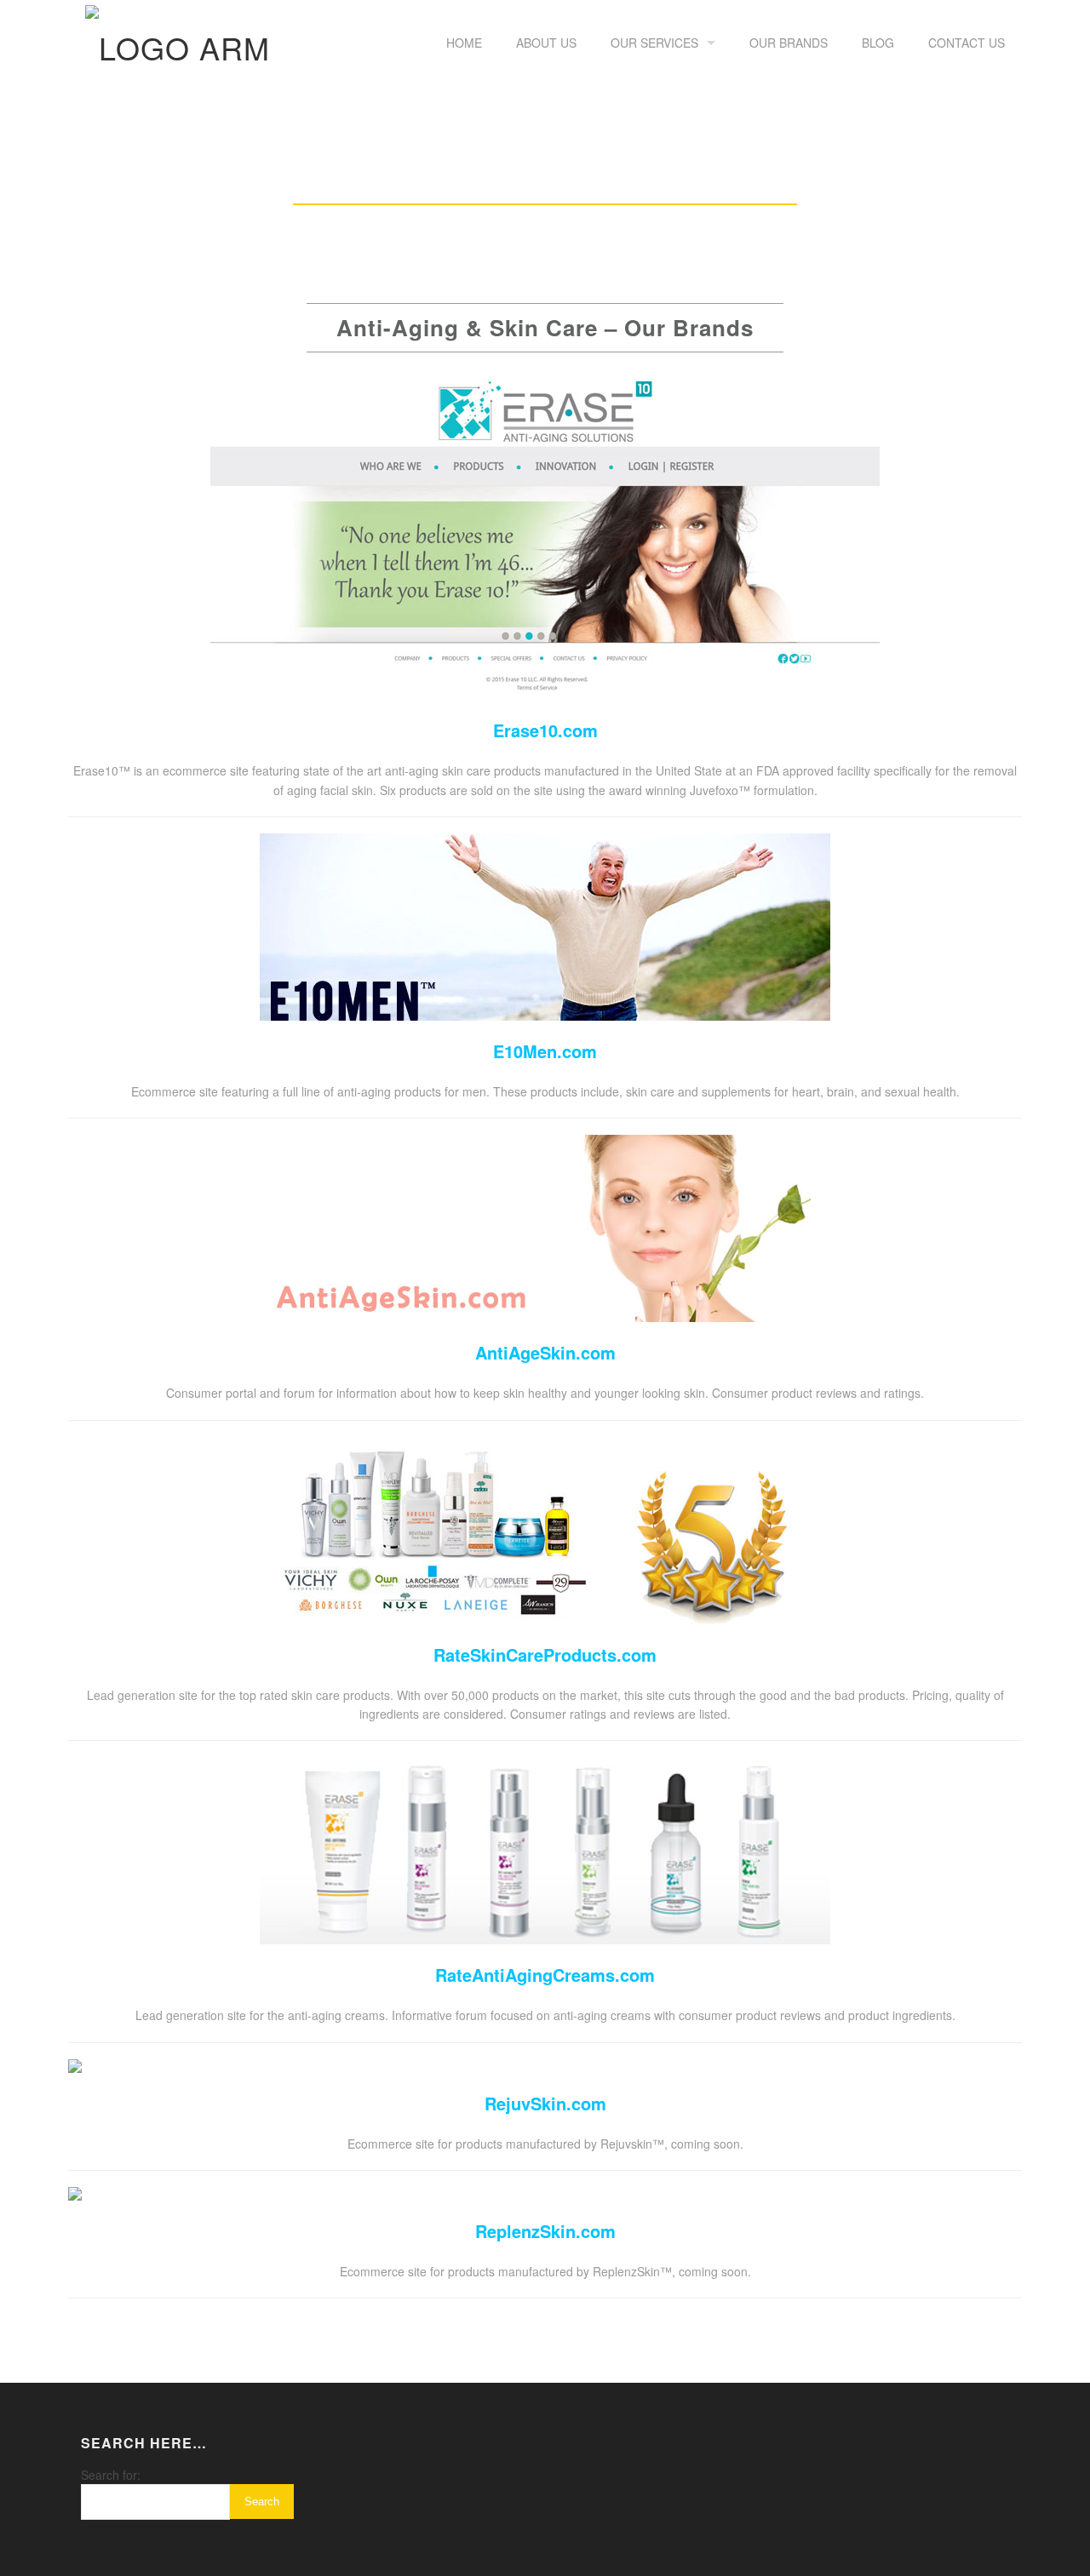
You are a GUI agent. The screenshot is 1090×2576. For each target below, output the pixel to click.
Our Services (654, 43)
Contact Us (967, 43)
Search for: (111, 2475)
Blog (878, 43)
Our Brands (789, 43)
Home (464, 43)
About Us (546, 43)
